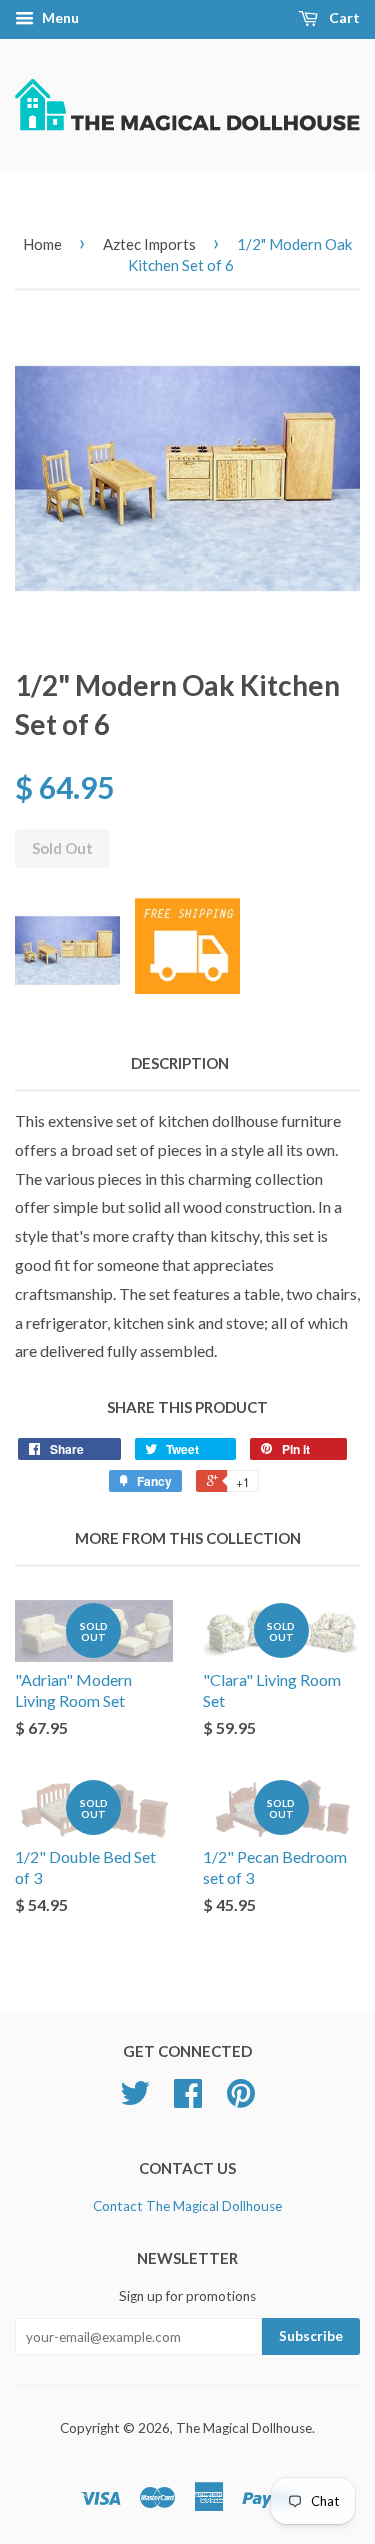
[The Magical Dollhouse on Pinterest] (241, 2100)
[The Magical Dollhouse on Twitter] (135, 2100)
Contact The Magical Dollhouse (187, 2206)
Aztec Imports (149, 244)
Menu (59, 17)
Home (42, 244)
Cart (343, 17)
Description (180, 1063)
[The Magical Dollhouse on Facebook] (188, 2100)
